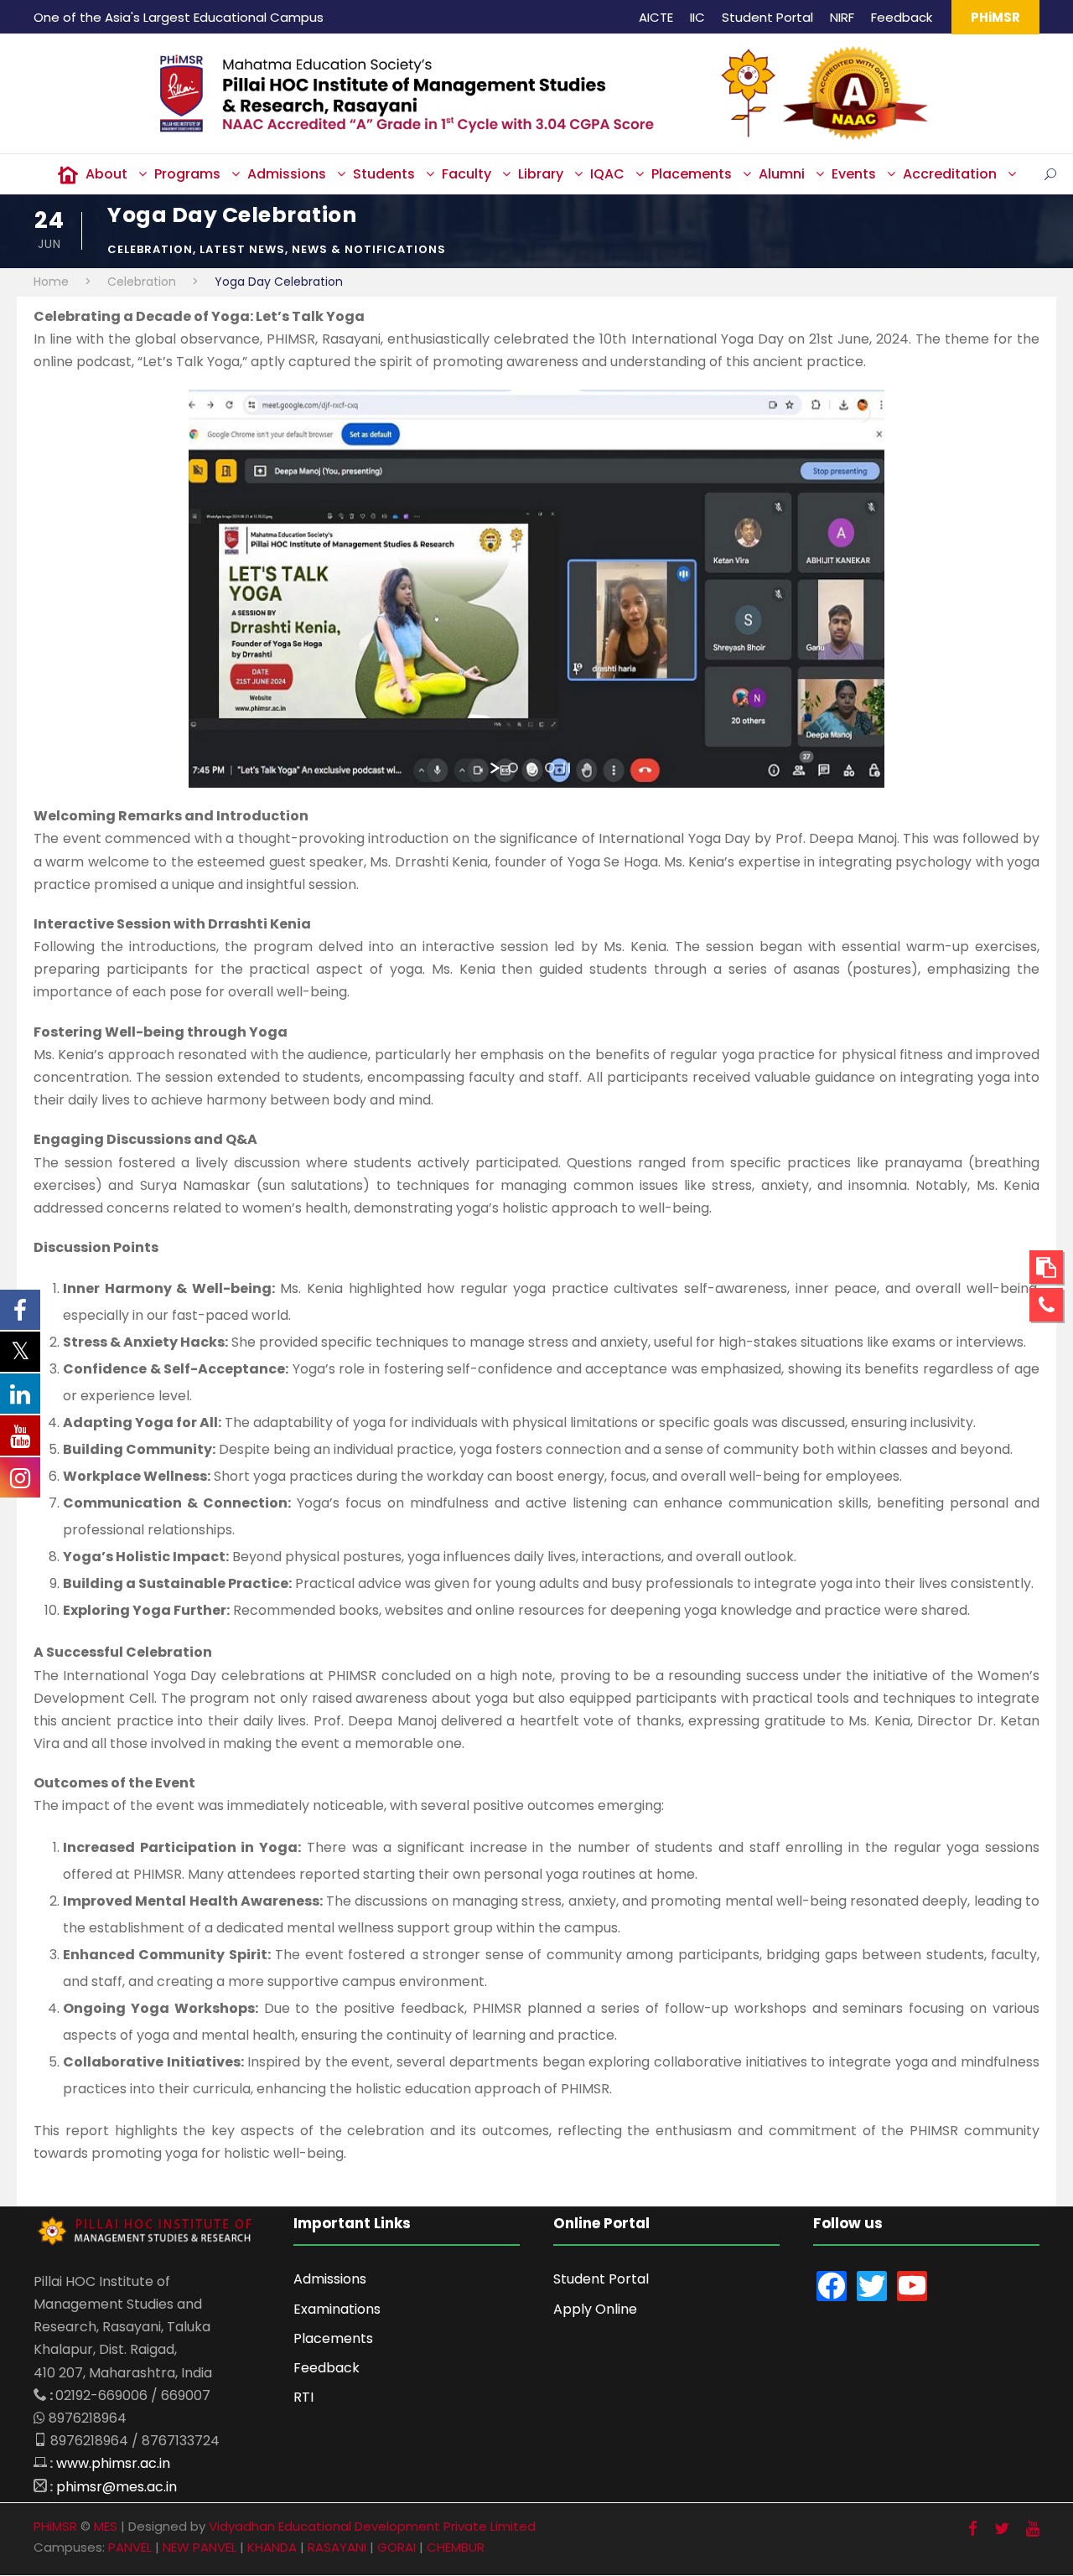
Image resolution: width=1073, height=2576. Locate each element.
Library (541, 174)
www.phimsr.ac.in (113, 2463)
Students (384, 174)
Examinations (337, 2309)
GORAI (397, 2547)
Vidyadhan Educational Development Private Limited (372, 2526)
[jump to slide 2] (531, 768)
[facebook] (973, 2529)
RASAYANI (337, 2547)
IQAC (607, 174)
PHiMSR (995, 17)
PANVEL (130, 2547)
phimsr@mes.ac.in (117, 2487)
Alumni (782, 174)
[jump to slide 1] (513, 768)
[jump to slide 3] (550, 768)
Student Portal (767, 17)
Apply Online (595, 2309)
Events (854, 174)
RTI (303, 2397)
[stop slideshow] (567, 768)
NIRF (842, 17)
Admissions (287, 174)
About (106, 174)
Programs (187, 174)
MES (106, 2526)
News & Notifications (369, 249)
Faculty (467, 174)
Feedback (902, 17)
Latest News (242, 249)
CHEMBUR (456, 2547)
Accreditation (950, 174)
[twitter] (1002, 2529)
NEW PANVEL (200, 2547)
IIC (697, 17)
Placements (692, 174)
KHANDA (272, 2547)
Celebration (150, 249)
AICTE (656, 17)
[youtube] (1033, 2529)
